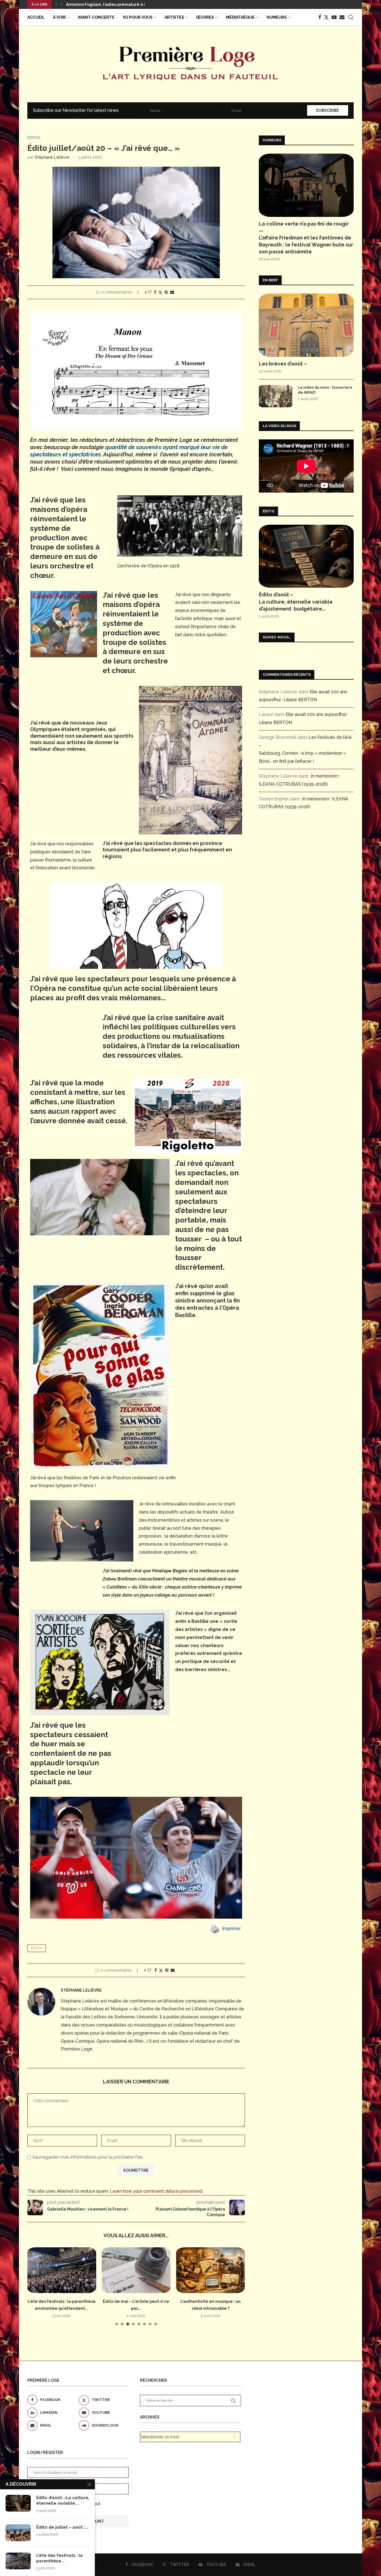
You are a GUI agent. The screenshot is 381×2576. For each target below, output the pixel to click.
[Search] (351, 17)
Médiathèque (240, 17)
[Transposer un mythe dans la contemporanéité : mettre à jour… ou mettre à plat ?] (210, 2270)
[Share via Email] (172, 292)
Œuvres (205, 17)
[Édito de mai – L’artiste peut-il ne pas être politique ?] (62, 2270)
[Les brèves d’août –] (306, 325)
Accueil (36, 17)
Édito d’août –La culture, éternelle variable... (63, 2500)
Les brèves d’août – (283, 364)
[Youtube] (334, 17)
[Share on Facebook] (155, 292)
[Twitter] (326, 17)
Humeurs (277, 17)
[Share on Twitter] (160, 292)
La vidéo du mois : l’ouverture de (325, 390)
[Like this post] (150, 292)
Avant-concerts (96, 17)
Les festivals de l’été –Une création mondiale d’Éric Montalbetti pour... (137, 4)
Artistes (174, 17)
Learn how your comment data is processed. (156, 2191)
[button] (56, 4)
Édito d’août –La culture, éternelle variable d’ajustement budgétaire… (296, 601)
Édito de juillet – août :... (62, 2527)
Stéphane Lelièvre (52, 157)
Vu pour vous (138, 17)
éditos (37, 1948)
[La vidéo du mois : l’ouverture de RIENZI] (276, 396)
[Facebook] (320, 17)
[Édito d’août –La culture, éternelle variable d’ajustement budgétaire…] (306, 556)
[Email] (342, 17)
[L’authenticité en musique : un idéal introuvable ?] (136, 2270)
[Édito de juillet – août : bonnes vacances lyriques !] (18, 2533)
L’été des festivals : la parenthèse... (60, 2558)
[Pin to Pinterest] (166, 292)
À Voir (59, 17)
